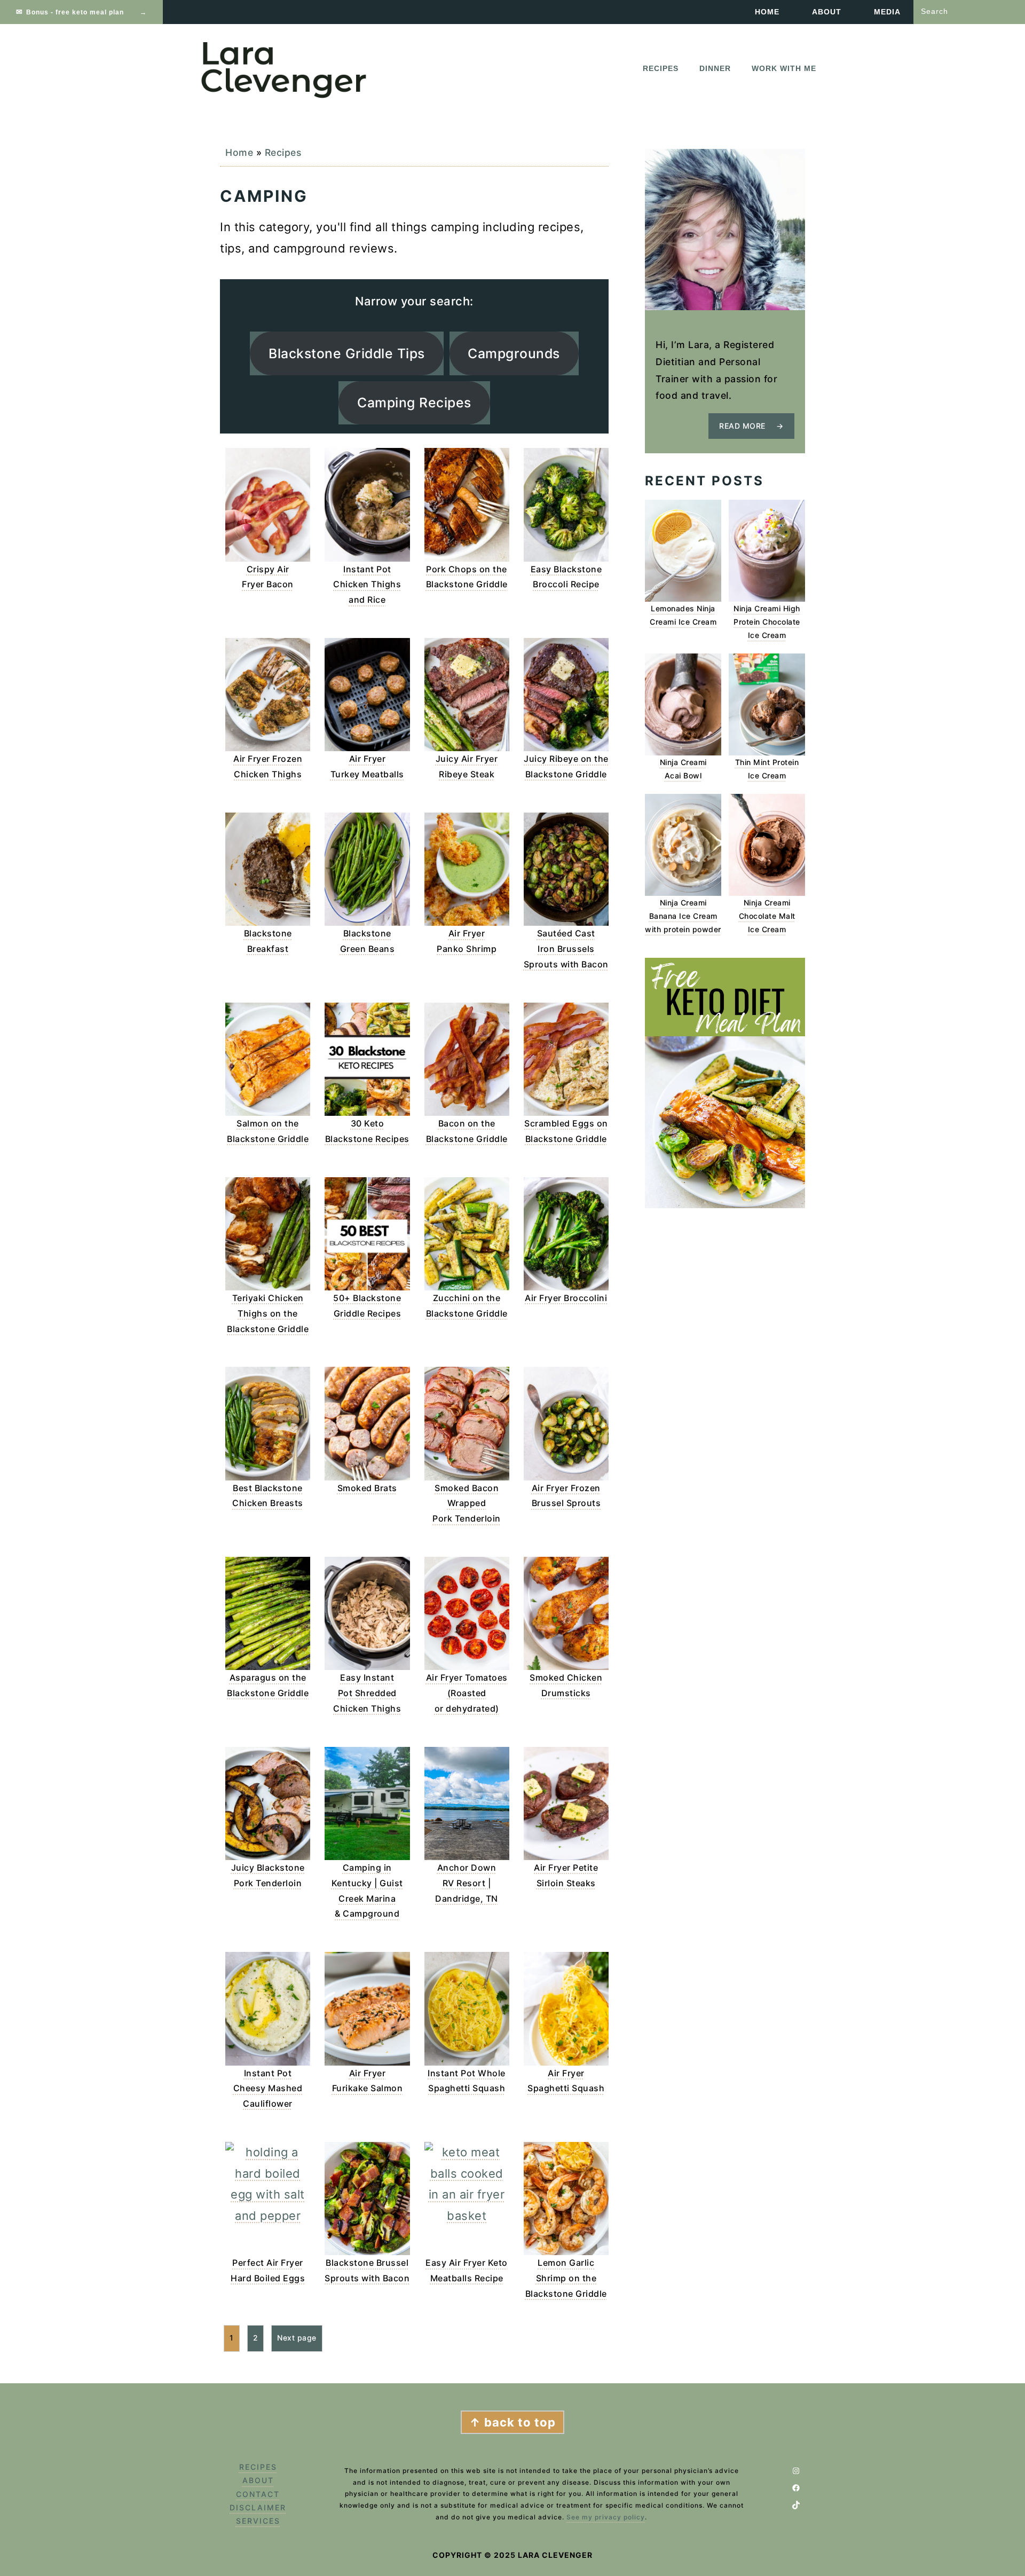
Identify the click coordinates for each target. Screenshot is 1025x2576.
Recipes (283, 152)
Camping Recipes (414, 403)
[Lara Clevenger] (286, 96)
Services (258, 2521)
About (258, 2480)
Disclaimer (258, 2507)
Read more (742, 426)
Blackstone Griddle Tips (347, 353)
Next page (297, 2338)
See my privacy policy (606, 2517)
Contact (258, 2494)
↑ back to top (512, 2422)
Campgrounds (514, 353)
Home (239, 152)
